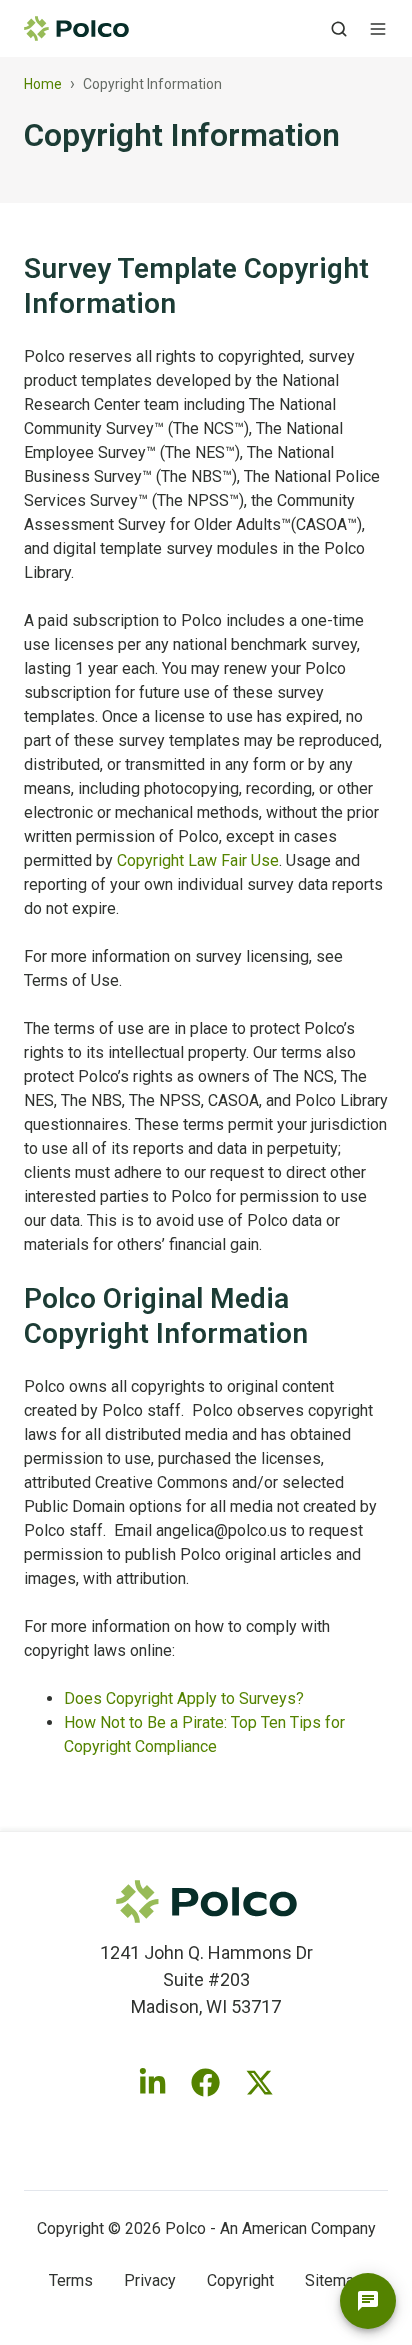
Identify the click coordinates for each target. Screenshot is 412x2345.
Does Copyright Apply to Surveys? (184, 1698)
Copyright (240, 2280)
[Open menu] (378, 29)
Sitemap (334, 2280)
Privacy (150, 2280)
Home (43, 84)
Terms (71, 2280)
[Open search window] (339, 29)
